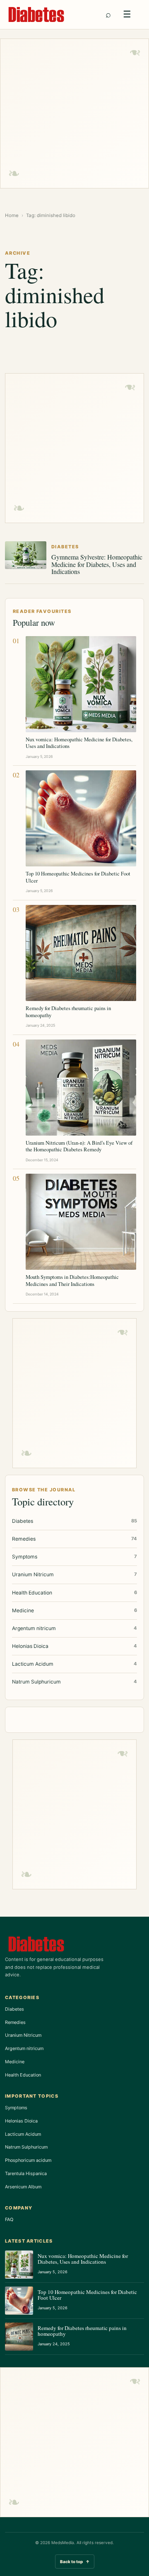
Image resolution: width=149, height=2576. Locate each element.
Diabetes (14, 2009)
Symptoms (16, 2108)
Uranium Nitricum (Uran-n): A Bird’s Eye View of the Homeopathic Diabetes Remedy (79, 1146)
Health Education (23, 2075)
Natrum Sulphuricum (26, 2147)
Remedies (15, 2022)
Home (12, 215)
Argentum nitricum (24, 2048)
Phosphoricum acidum (28, 2160)
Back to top (75, 2562)
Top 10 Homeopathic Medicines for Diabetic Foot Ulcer (78, 877)
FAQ (9, 2219)
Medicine (15, 2062)
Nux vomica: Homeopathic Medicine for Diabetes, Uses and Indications (79, 743)
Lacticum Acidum (23, 2134)
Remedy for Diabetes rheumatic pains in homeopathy (68, 1011)
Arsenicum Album (23, 2187)
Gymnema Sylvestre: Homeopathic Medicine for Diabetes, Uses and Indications (97, 564)
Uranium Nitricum (23, 2035)
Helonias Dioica (21, 2121)
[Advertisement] (74, 113)
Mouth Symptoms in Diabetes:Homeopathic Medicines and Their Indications (72, 1280)
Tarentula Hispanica (26, 2173)
